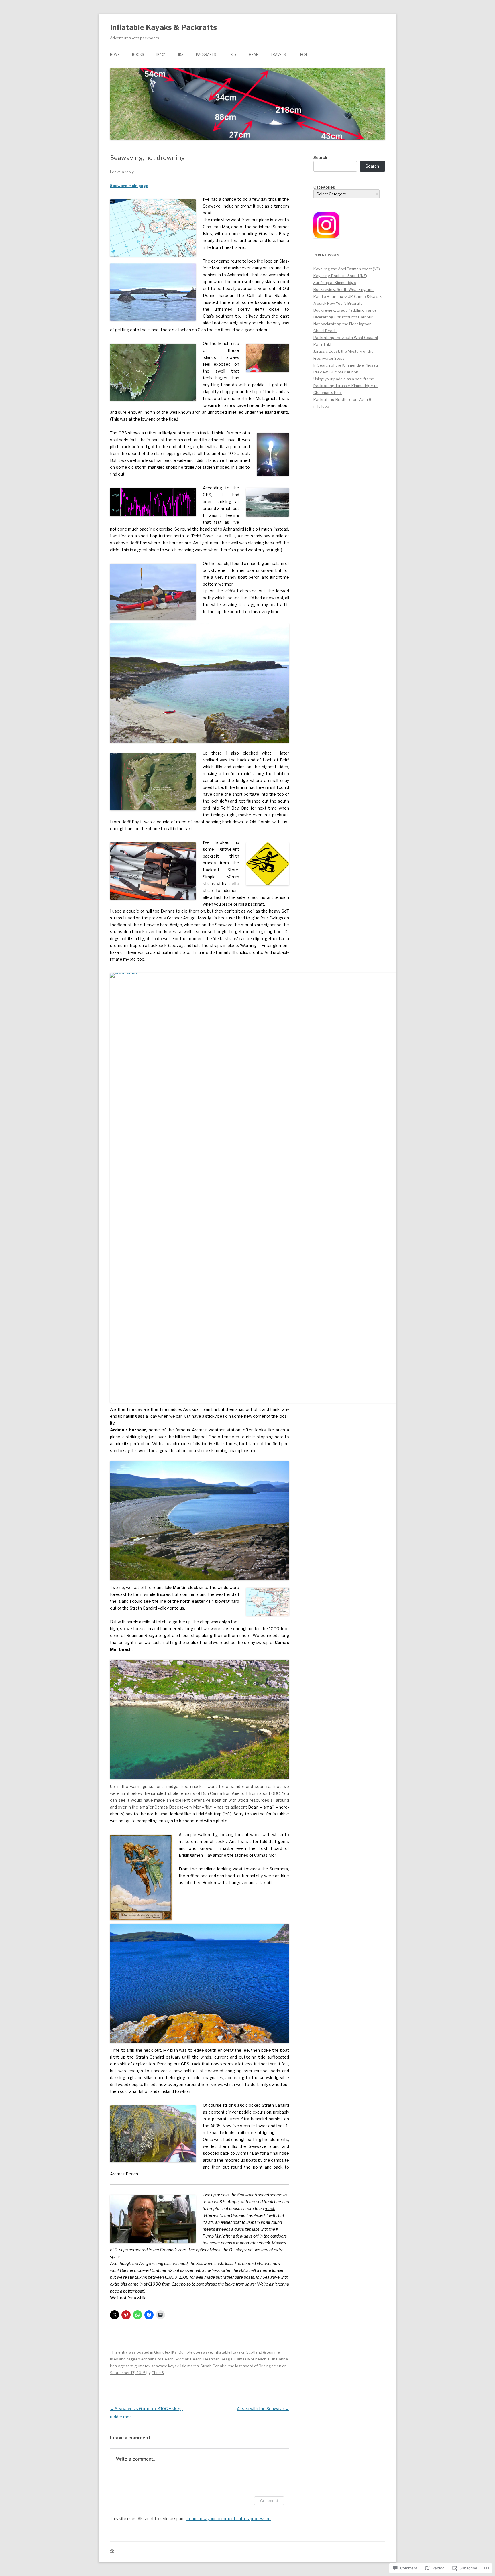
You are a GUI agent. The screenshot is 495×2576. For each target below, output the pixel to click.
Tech (302, 55)
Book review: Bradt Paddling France (345, 310)
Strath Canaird (214, 2366)
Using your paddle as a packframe (344, 379)
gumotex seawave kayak (157, 2366)
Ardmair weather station (216, 1430)
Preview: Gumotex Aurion (336, 372)
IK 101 (161, 55)
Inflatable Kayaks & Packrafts (164, 27)
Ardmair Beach (188, 2359)
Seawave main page (129, 186)
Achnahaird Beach (157, 2359)
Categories (324, 187)
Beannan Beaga (218, 2359)
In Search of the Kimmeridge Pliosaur (346, 365)
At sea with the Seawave (263, 2409)
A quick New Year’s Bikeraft (338, 303)
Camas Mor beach (250, 2359)
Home (115, 55)
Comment (269, 2501)
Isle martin (190, 2366)
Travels (278, 55)
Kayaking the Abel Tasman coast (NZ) (347, 269)
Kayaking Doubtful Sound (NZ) (340, 276)
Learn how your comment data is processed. (229, 2519)
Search (320, 157)
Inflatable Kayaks (229, 2352)
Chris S (158, 2373)
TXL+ (232, 55)
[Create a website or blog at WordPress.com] (112, 2552)
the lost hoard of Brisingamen (255, 2366)
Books (138, 55)
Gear (254, 55)
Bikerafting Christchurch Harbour (343, 317)
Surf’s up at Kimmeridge (335, 283)
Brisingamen (191, 1855)
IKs (181, 55)
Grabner (159, 2270)
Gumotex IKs (165, 2352)
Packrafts (206, 55)
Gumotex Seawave (195, 2352)
